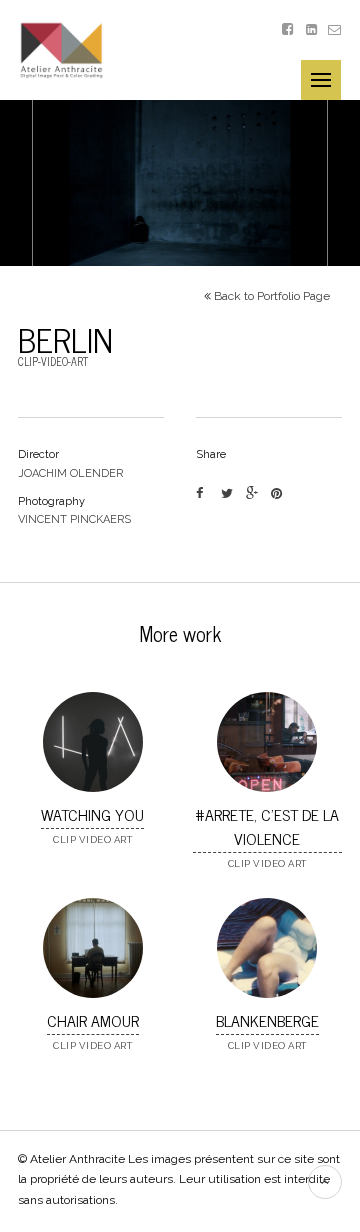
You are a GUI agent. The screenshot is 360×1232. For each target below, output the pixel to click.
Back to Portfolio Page (270, 296)
